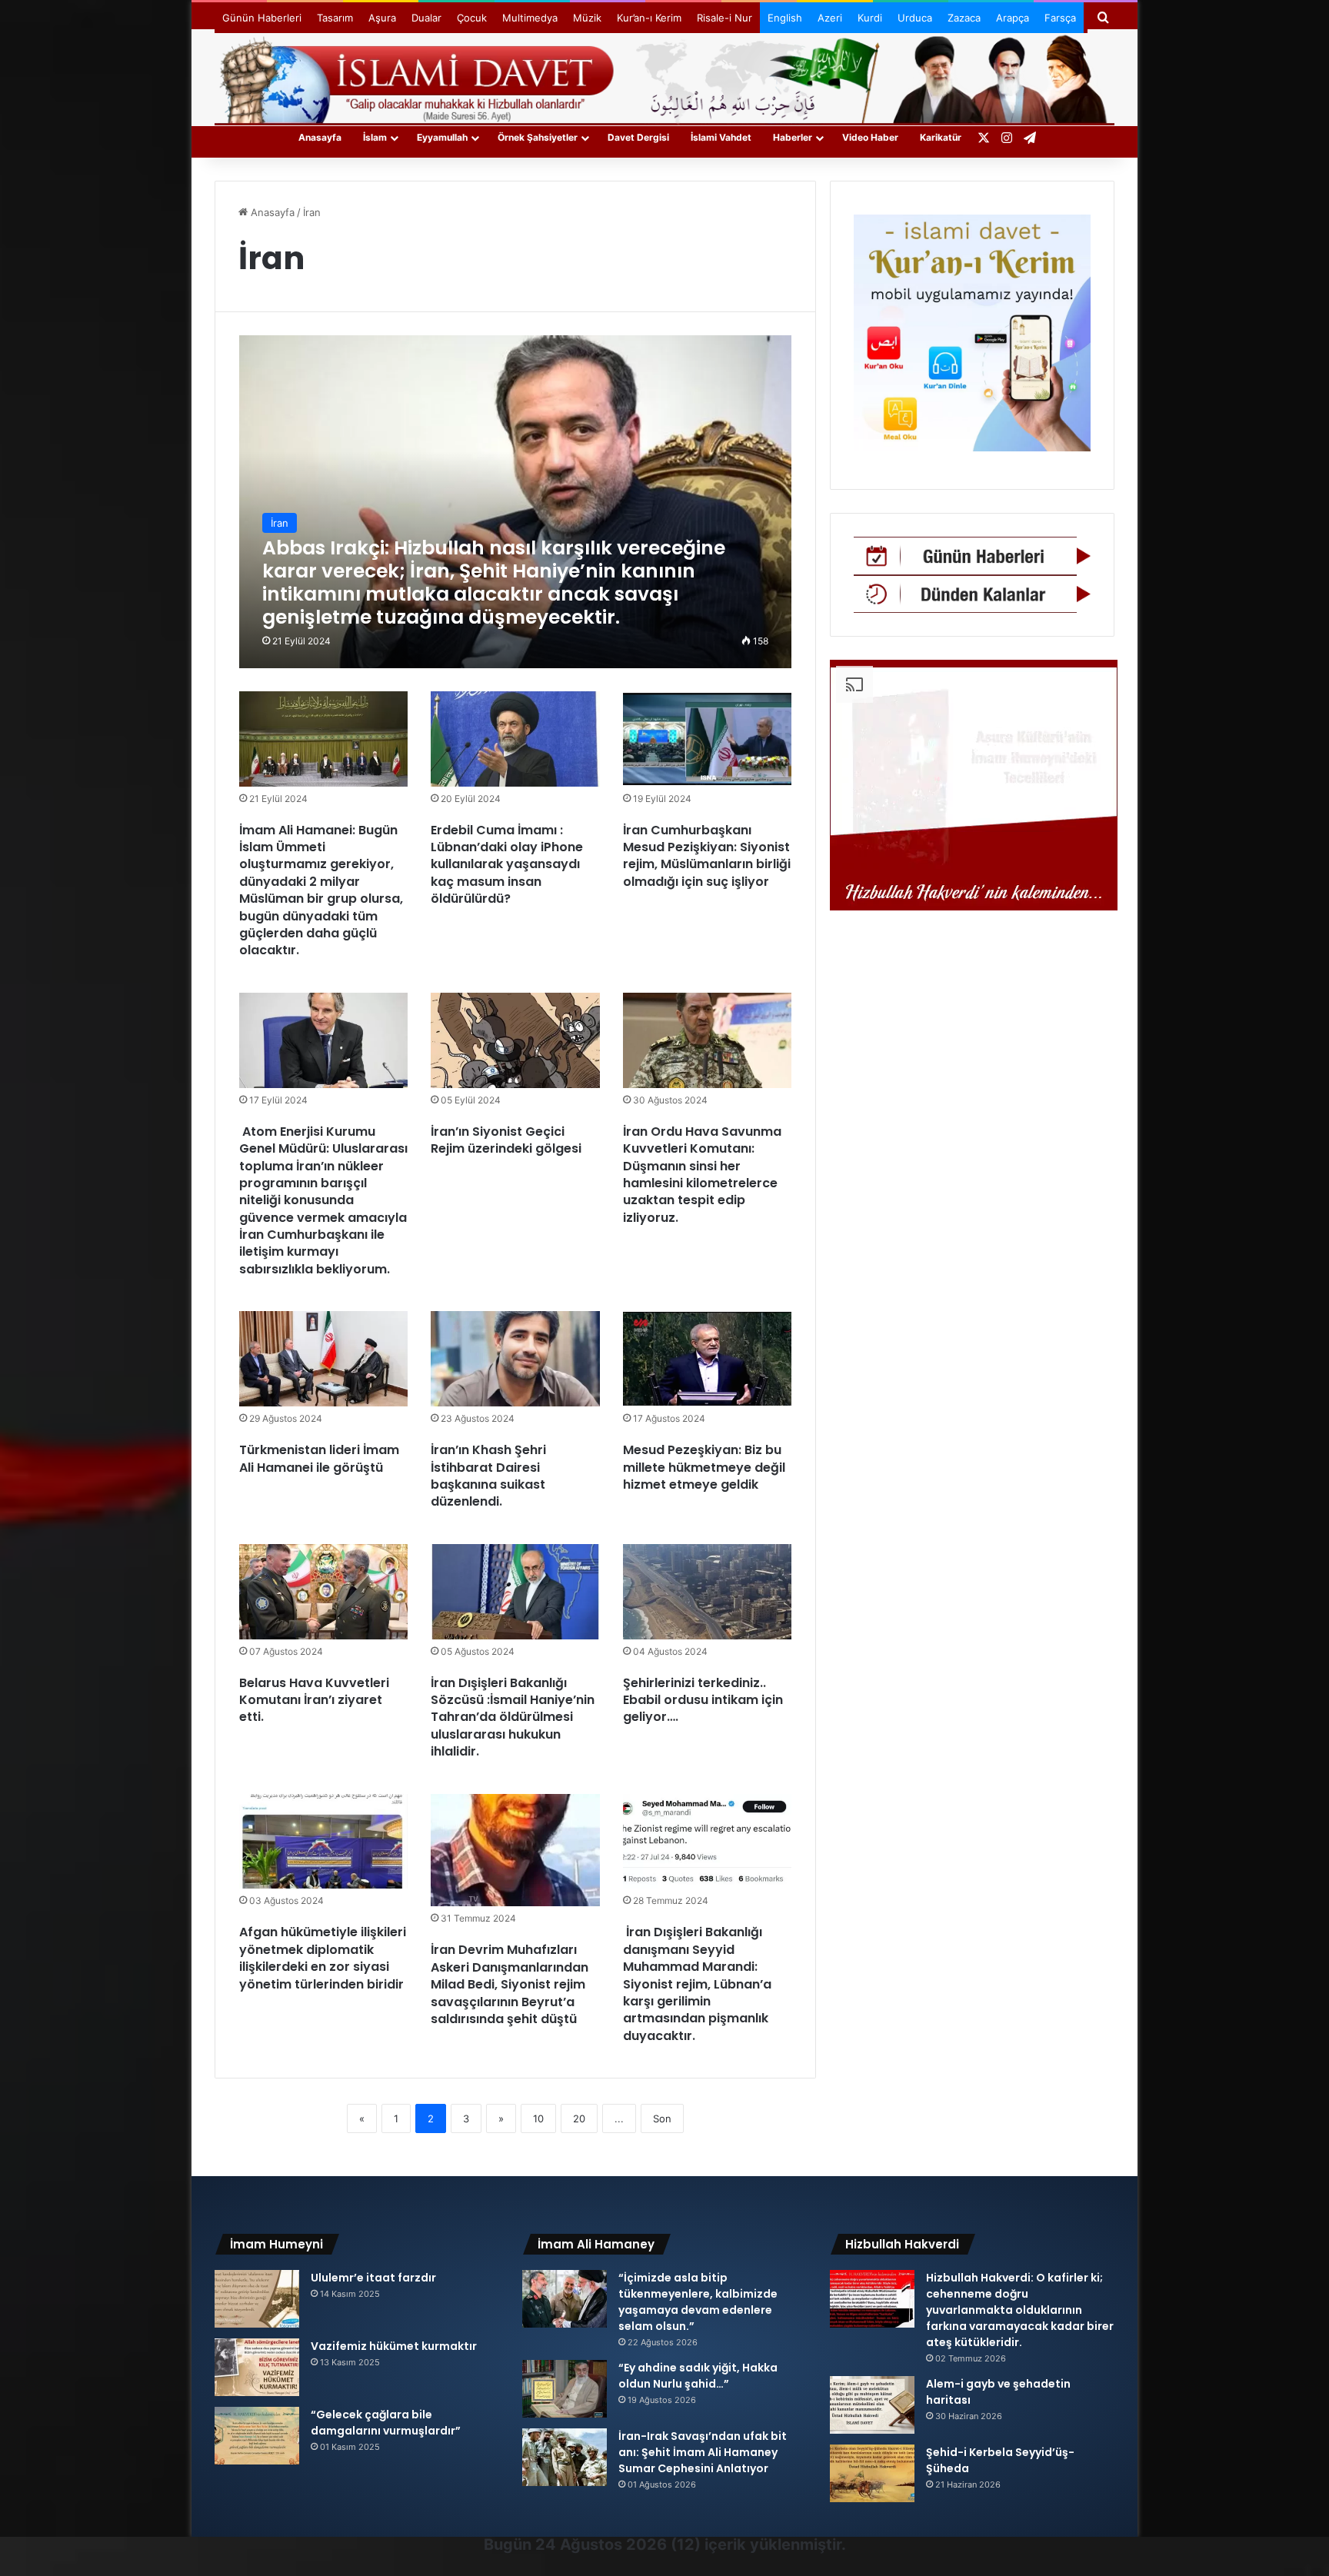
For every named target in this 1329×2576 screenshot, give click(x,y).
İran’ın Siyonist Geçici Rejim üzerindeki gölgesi (506, 1140)
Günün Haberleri (262, 18)
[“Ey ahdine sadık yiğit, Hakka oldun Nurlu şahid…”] (565, 2389)
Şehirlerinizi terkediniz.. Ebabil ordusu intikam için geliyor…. (703, 1700)
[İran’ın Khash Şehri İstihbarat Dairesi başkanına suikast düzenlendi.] (515, 1359)
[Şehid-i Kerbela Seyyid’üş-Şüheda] (872, 2473)
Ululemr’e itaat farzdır (373, 2278)
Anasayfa (320, 137)
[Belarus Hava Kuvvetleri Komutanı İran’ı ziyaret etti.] (324, 1592)
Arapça (1013, 18)
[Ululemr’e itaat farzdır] (257, 2299)
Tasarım (335, 18)
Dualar (426, 18)
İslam (375, 137)
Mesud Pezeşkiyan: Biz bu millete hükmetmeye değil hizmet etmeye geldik (704, 1467)
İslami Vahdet (721, 137)
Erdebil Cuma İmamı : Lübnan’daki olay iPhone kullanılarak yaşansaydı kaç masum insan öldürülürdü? (507, 865)
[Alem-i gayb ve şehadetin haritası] (872, 2405)
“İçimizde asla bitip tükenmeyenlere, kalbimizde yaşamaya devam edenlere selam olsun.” (698, 2302)
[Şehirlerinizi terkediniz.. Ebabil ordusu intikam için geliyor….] (708, 1592)
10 (538, 2118)
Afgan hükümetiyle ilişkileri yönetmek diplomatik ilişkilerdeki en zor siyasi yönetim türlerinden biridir (323, 1958)
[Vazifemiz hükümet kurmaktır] (257, 2367)
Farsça (1060, 18)
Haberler (793, 137)
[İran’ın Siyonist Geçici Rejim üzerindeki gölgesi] (515, 1040)
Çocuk (472, 18)
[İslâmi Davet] (664, 77)
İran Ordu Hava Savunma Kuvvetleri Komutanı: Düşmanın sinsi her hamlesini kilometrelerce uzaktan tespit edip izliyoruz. (702, 1175)
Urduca (915, 18)
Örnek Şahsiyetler (538, 137)
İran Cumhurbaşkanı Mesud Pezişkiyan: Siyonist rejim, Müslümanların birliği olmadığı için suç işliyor (707, 856)
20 (579, 2118)
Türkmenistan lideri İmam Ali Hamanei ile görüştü (319, 1458)
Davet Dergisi (638, 137)
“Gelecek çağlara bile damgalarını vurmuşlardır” (386, 2423)
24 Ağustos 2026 (601, 2544)
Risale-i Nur (724, 18)
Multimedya (530, 18)
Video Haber (870, 137)
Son (662, 2118)
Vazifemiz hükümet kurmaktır (394, 2346)
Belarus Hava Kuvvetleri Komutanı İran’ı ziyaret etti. (314, 1700)
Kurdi (870, 18)
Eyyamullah (442, 137)
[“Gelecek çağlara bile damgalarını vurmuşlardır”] (257, 2436)
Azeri (830, 18)
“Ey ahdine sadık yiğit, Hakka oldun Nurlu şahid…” (698, 2376)
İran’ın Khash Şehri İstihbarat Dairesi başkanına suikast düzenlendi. (488, 1476)
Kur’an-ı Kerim (649, 18)
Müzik (587, 18)
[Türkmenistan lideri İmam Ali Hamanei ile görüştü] (324, 1359)
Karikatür (941, 137)
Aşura (382, 18)
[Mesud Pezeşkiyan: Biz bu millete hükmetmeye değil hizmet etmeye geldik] (708, 1359)
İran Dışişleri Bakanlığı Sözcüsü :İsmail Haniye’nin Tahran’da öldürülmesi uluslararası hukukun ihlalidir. (513, 1717)
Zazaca (964, 18)
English (785, 18)
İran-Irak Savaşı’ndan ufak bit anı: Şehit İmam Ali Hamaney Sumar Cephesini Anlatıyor (703, 2452)
